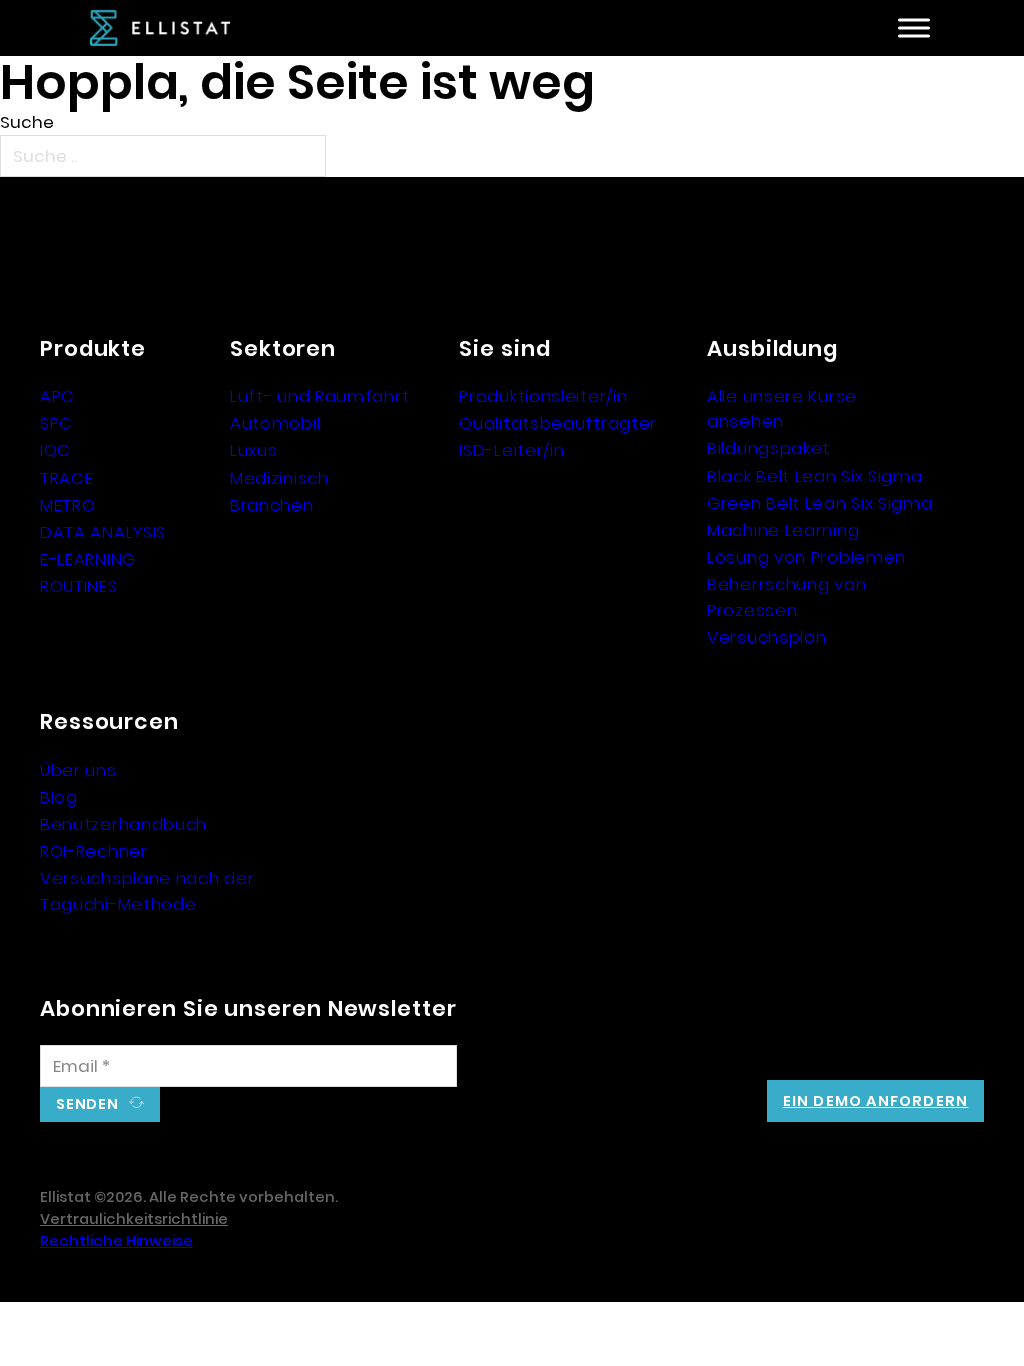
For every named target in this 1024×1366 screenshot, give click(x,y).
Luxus (254, 450)
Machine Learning (783, 530)
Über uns (78, 770)
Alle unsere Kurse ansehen (782, 408)
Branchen (272, 505)
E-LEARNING (88, 559)
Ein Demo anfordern (876, 1101)
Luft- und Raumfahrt (319, 396)
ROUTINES (79, 586)
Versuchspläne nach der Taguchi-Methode (147, 890)
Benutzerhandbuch (123, 824)
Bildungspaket (768, 448)
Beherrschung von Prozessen (786, 596)
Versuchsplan (766, 637)
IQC (55, 450)
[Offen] (914, 28)
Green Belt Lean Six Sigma (820, 503)
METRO (68, 505)
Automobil (275, 423)
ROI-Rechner (94, 851)
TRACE (67, 478)
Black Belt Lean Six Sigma (815, 476)
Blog (59, 797)
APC (57, 396)
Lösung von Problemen (806, 557)
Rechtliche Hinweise (116, 1241)
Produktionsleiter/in (543, 396)
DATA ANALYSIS (103, 532)
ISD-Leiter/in (511, 450)
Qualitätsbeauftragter (558, 423)
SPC (56, 423)
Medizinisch (279, 478)
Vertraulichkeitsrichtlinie (134, 1219)
